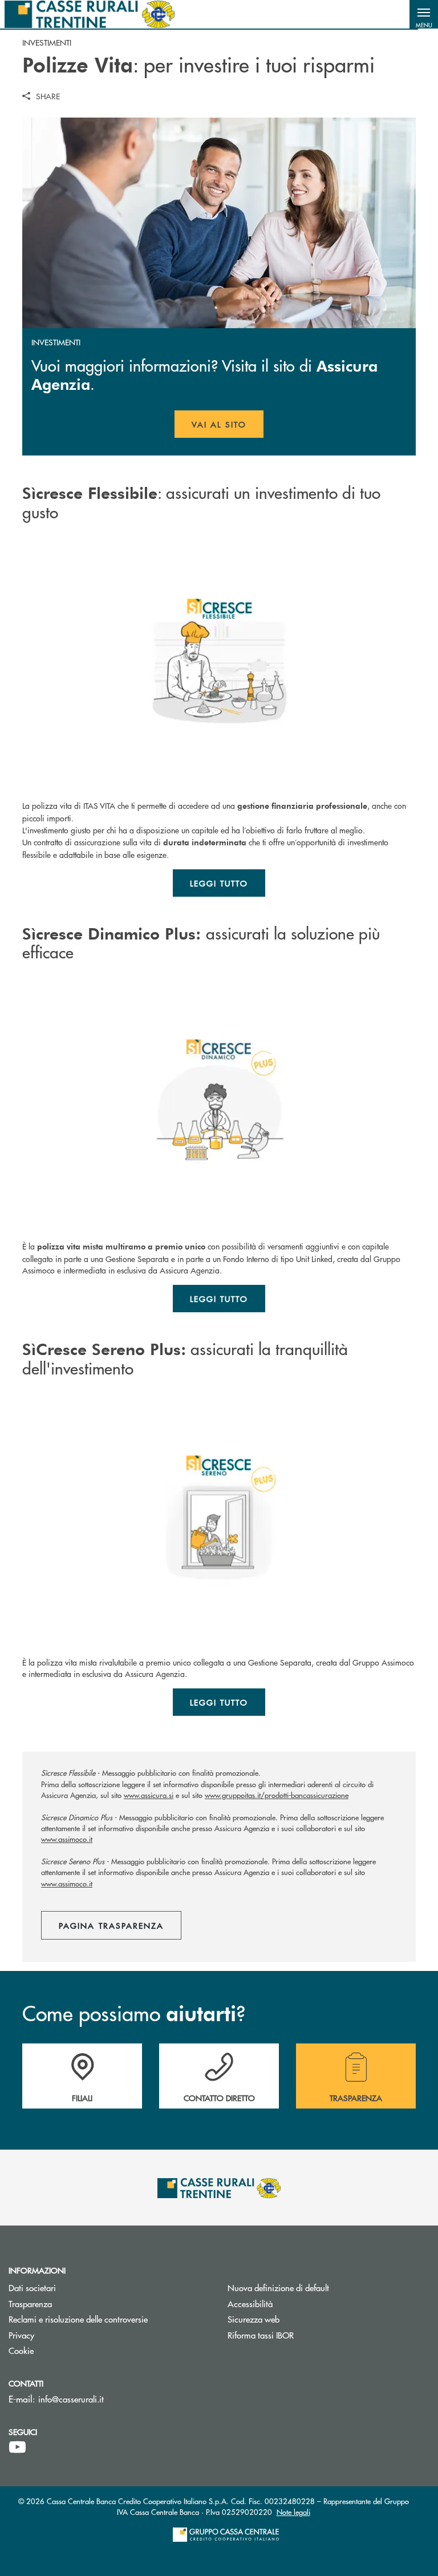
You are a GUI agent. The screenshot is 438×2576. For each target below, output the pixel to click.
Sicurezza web (254, 2319)
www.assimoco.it (67, 1839)
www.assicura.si (149, 1795)
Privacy (21, 2335)
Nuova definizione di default (278, 2287)
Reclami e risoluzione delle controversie (109, 2319)
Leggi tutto (219, 883)
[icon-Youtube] (17, 2448)
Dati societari (32, 2287)
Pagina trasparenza (111, 1925)
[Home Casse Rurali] (90, 14)
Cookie (21, 2350)
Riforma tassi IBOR (304, 2335)
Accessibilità (250, 2303)
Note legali (293, 2512)
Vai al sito (228, 428)
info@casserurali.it (71, 2399)
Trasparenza (30, 2303)
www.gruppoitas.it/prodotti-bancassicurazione (277, 1795)
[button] (424, 14)
